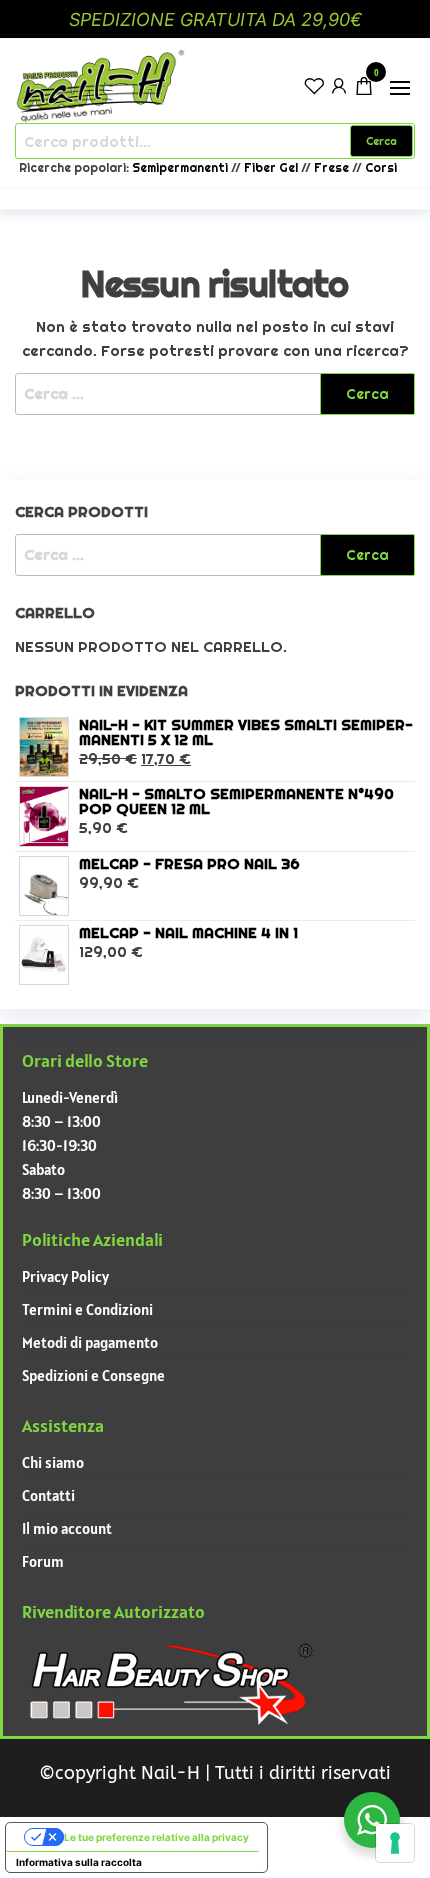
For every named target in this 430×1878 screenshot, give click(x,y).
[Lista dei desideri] (314, 84)
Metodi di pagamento (90, 1342)
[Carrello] (364, 88)
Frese (331, 168)
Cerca (381, 141)
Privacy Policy (65, 1276)
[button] (400, 88)
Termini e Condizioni (87, 1309)
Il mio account (67, 1528)
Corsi (381, 168)
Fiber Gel (271, 168)
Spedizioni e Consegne (93, 1375)
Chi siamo (53, 1462)
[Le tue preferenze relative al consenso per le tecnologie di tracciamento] (395, 1843)
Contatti (48, 1495)
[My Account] (339, 84)
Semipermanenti (181, 168)
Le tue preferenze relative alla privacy (156, 1837)
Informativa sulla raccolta (79, 1862)
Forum (43, 1561)
